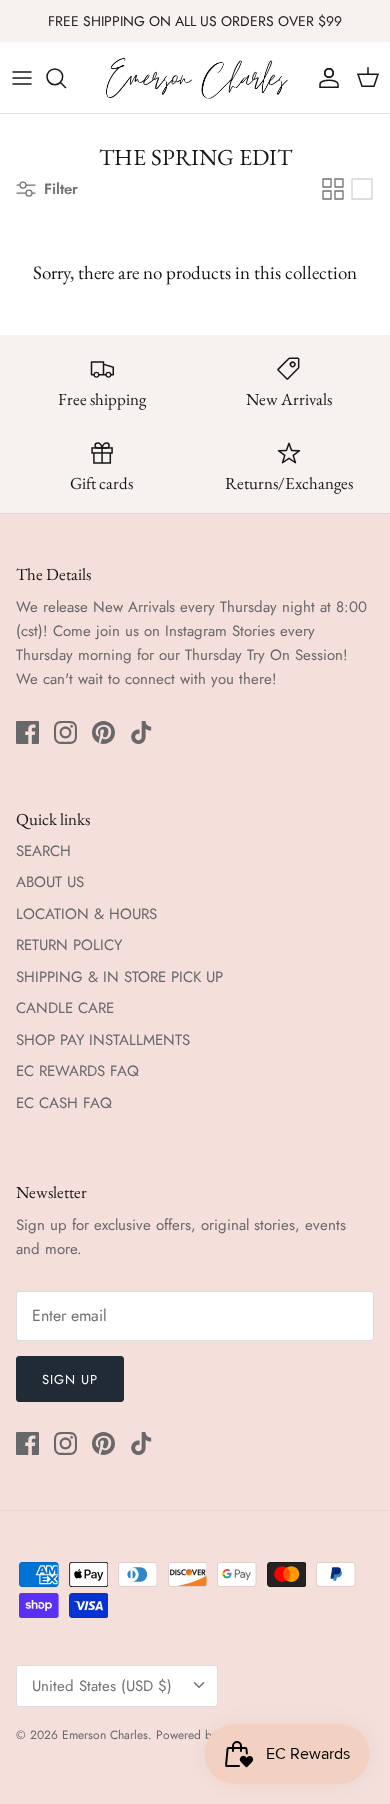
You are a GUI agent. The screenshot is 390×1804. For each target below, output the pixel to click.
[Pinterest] (103, 732)
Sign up (70, 1379)
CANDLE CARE (65, 1008)
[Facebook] (27, 732)
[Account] (324, 78)
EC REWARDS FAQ (77, 1071)
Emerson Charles (105, 1735)
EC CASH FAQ (64, 1103)
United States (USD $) (102, 1686)
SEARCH (43, 851)
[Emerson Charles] (195, 77)
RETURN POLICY (69, 945)
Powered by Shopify (207, 1735)
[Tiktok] (141, 732)
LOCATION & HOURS (86, 914)
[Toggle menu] (22, 78)
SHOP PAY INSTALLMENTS (103, 1040)
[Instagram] (65, 732)
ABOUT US (50, 882)
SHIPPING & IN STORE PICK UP (119, 977)
